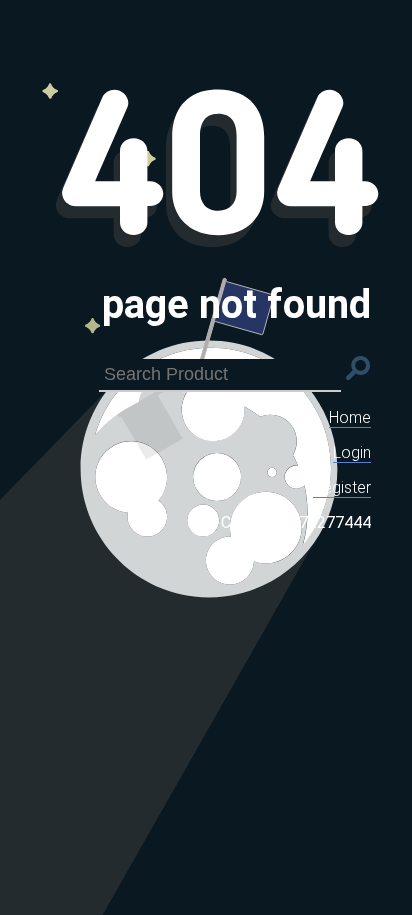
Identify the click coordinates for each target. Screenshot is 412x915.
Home (350, 417)
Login (352, 452)
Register (342, 487)
